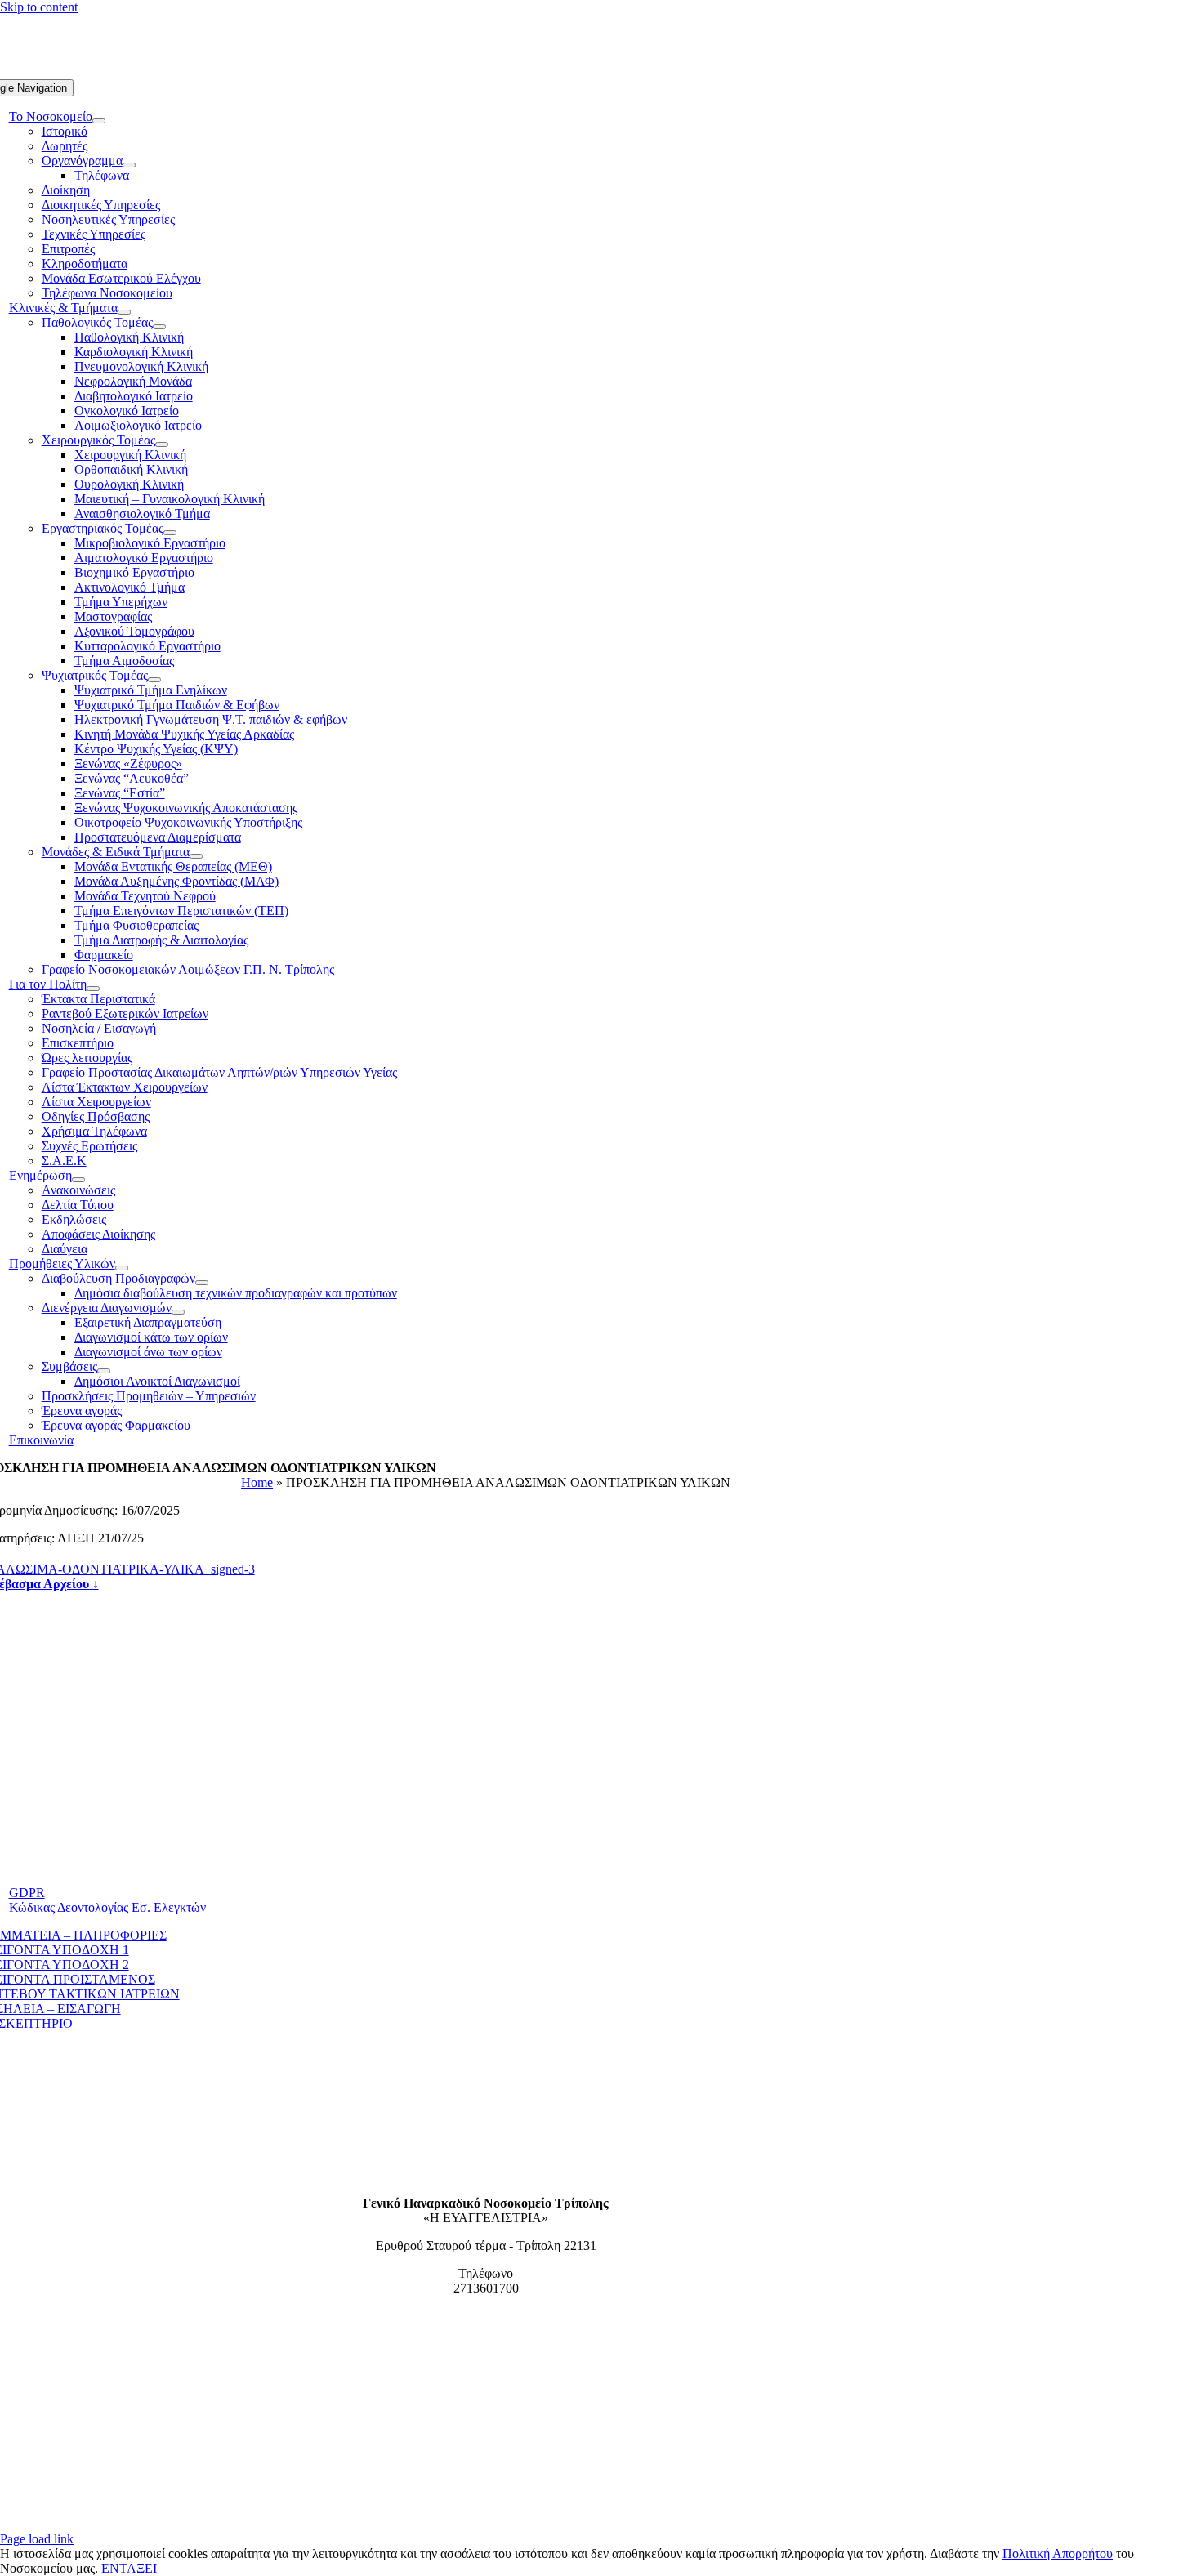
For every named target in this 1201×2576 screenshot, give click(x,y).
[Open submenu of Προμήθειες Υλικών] (122, 1268)
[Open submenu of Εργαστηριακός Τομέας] (170, 533)
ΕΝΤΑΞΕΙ (129, 2568)
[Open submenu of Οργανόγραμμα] (129, 165)
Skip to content (39, 7)
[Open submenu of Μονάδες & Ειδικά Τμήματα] (196, 856)
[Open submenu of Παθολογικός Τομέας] (159, 327)
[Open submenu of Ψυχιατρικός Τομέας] (154, 680)
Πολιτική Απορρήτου (1058, 2554)
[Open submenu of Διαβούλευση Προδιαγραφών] (202, 1283)
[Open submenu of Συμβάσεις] (104, 1371)
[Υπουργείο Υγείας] (486, 2524)
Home (257, 1482)
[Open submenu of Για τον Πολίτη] (93, 989)
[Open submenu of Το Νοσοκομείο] (99, 121)
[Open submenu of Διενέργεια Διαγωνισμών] (178, 1312)
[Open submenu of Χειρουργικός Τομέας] (162, 444)
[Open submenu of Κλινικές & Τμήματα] (124, 312)
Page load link (37, 2539)
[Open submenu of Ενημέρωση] (78, 1180)
